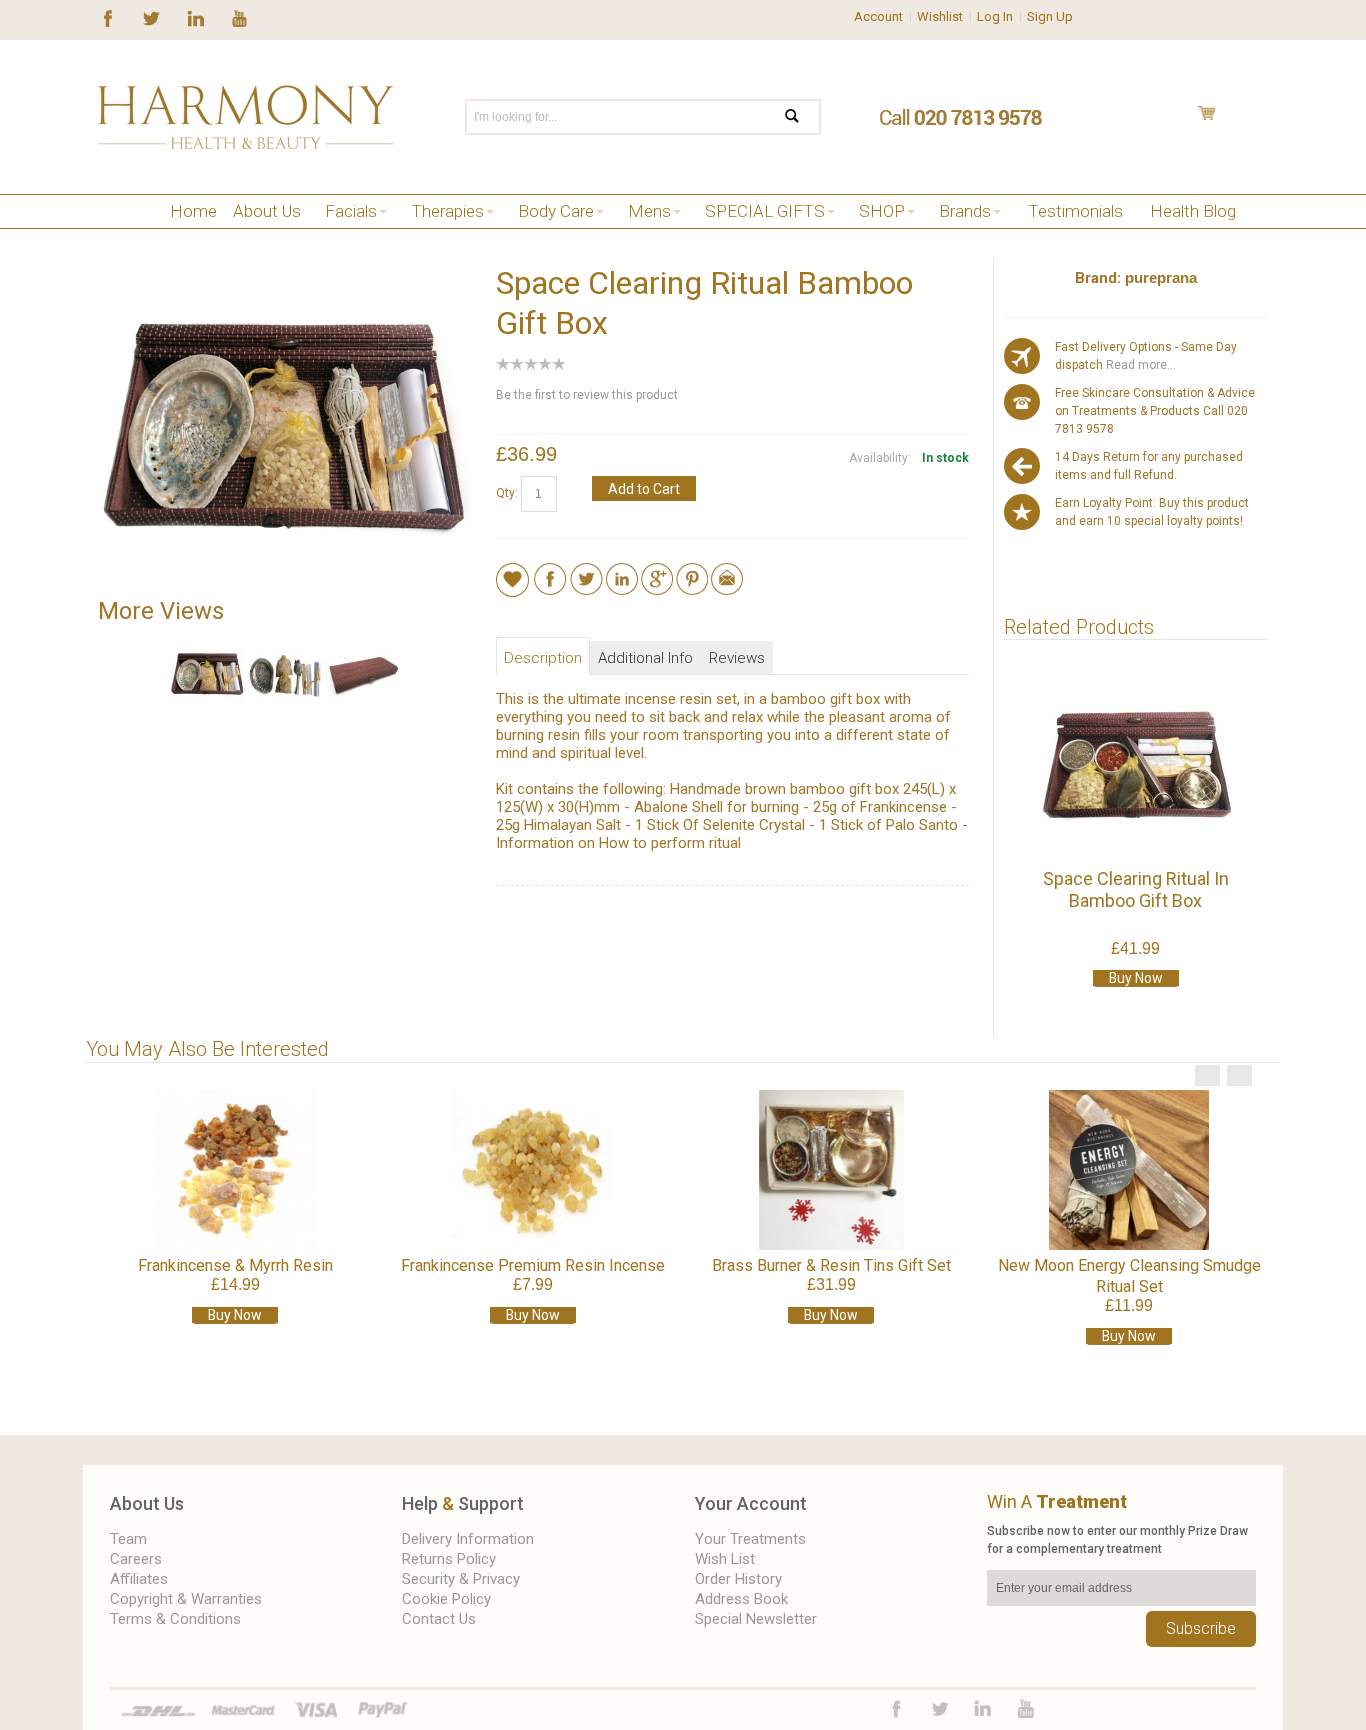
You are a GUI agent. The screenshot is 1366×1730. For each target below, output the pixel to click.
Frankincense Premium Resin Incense (533, 1265)
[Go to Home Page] (105, 236)
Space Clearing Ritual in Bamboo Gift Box (1136, 889)
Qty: (507, 493)
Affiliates (139, 1579)
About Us (147, 1503)
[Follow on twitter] (151, 17)
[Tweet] (586, 572)
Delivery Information (468, 1539)
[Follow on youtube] (239, 17)
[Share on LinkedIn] (622, 572)
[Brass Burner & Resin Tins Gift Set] (831, 1170)
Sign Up (1050, 16)
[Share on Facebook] (550, 572)
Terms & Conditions (175, 1619)
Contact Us (439, 1619)
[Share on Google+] (657, 572)
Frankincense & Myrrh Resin (235, 1265)
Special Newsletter (756, 1619)
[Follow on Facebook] (108, 17)
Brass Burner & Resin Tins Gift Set (831, 1265)
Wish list (725, 1559)
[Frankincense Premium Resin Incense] (533, 1170)
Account (878, 16)
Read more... (1139, 365)
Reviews (737, 658)
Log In (995, 16)
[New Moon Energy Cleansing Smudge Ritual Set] (1129, 1170)
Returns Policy (449, 1559)
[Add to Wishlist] (512, 579)
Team (128, 1539)
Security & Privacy (461, 1579)
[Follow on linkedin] (195, 17)
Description (543, 658)
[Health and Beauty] (246, 117)
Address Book (741, 1599)
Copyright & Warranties (186, 1599)
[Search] (804, 117)
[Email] (727, 572)
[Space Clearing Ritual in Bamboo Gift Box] (1135, 765)
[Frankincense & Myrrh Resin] (235, 1170)
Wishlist (940, 16)
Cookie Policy (446, 1599)
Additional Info (645, 658)
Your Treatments (750, 1539)
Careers (136, 1559)
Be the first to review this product (587, 395)
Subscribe (1201, 1628)
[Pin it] (692, 572)
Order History (738, 1579)
